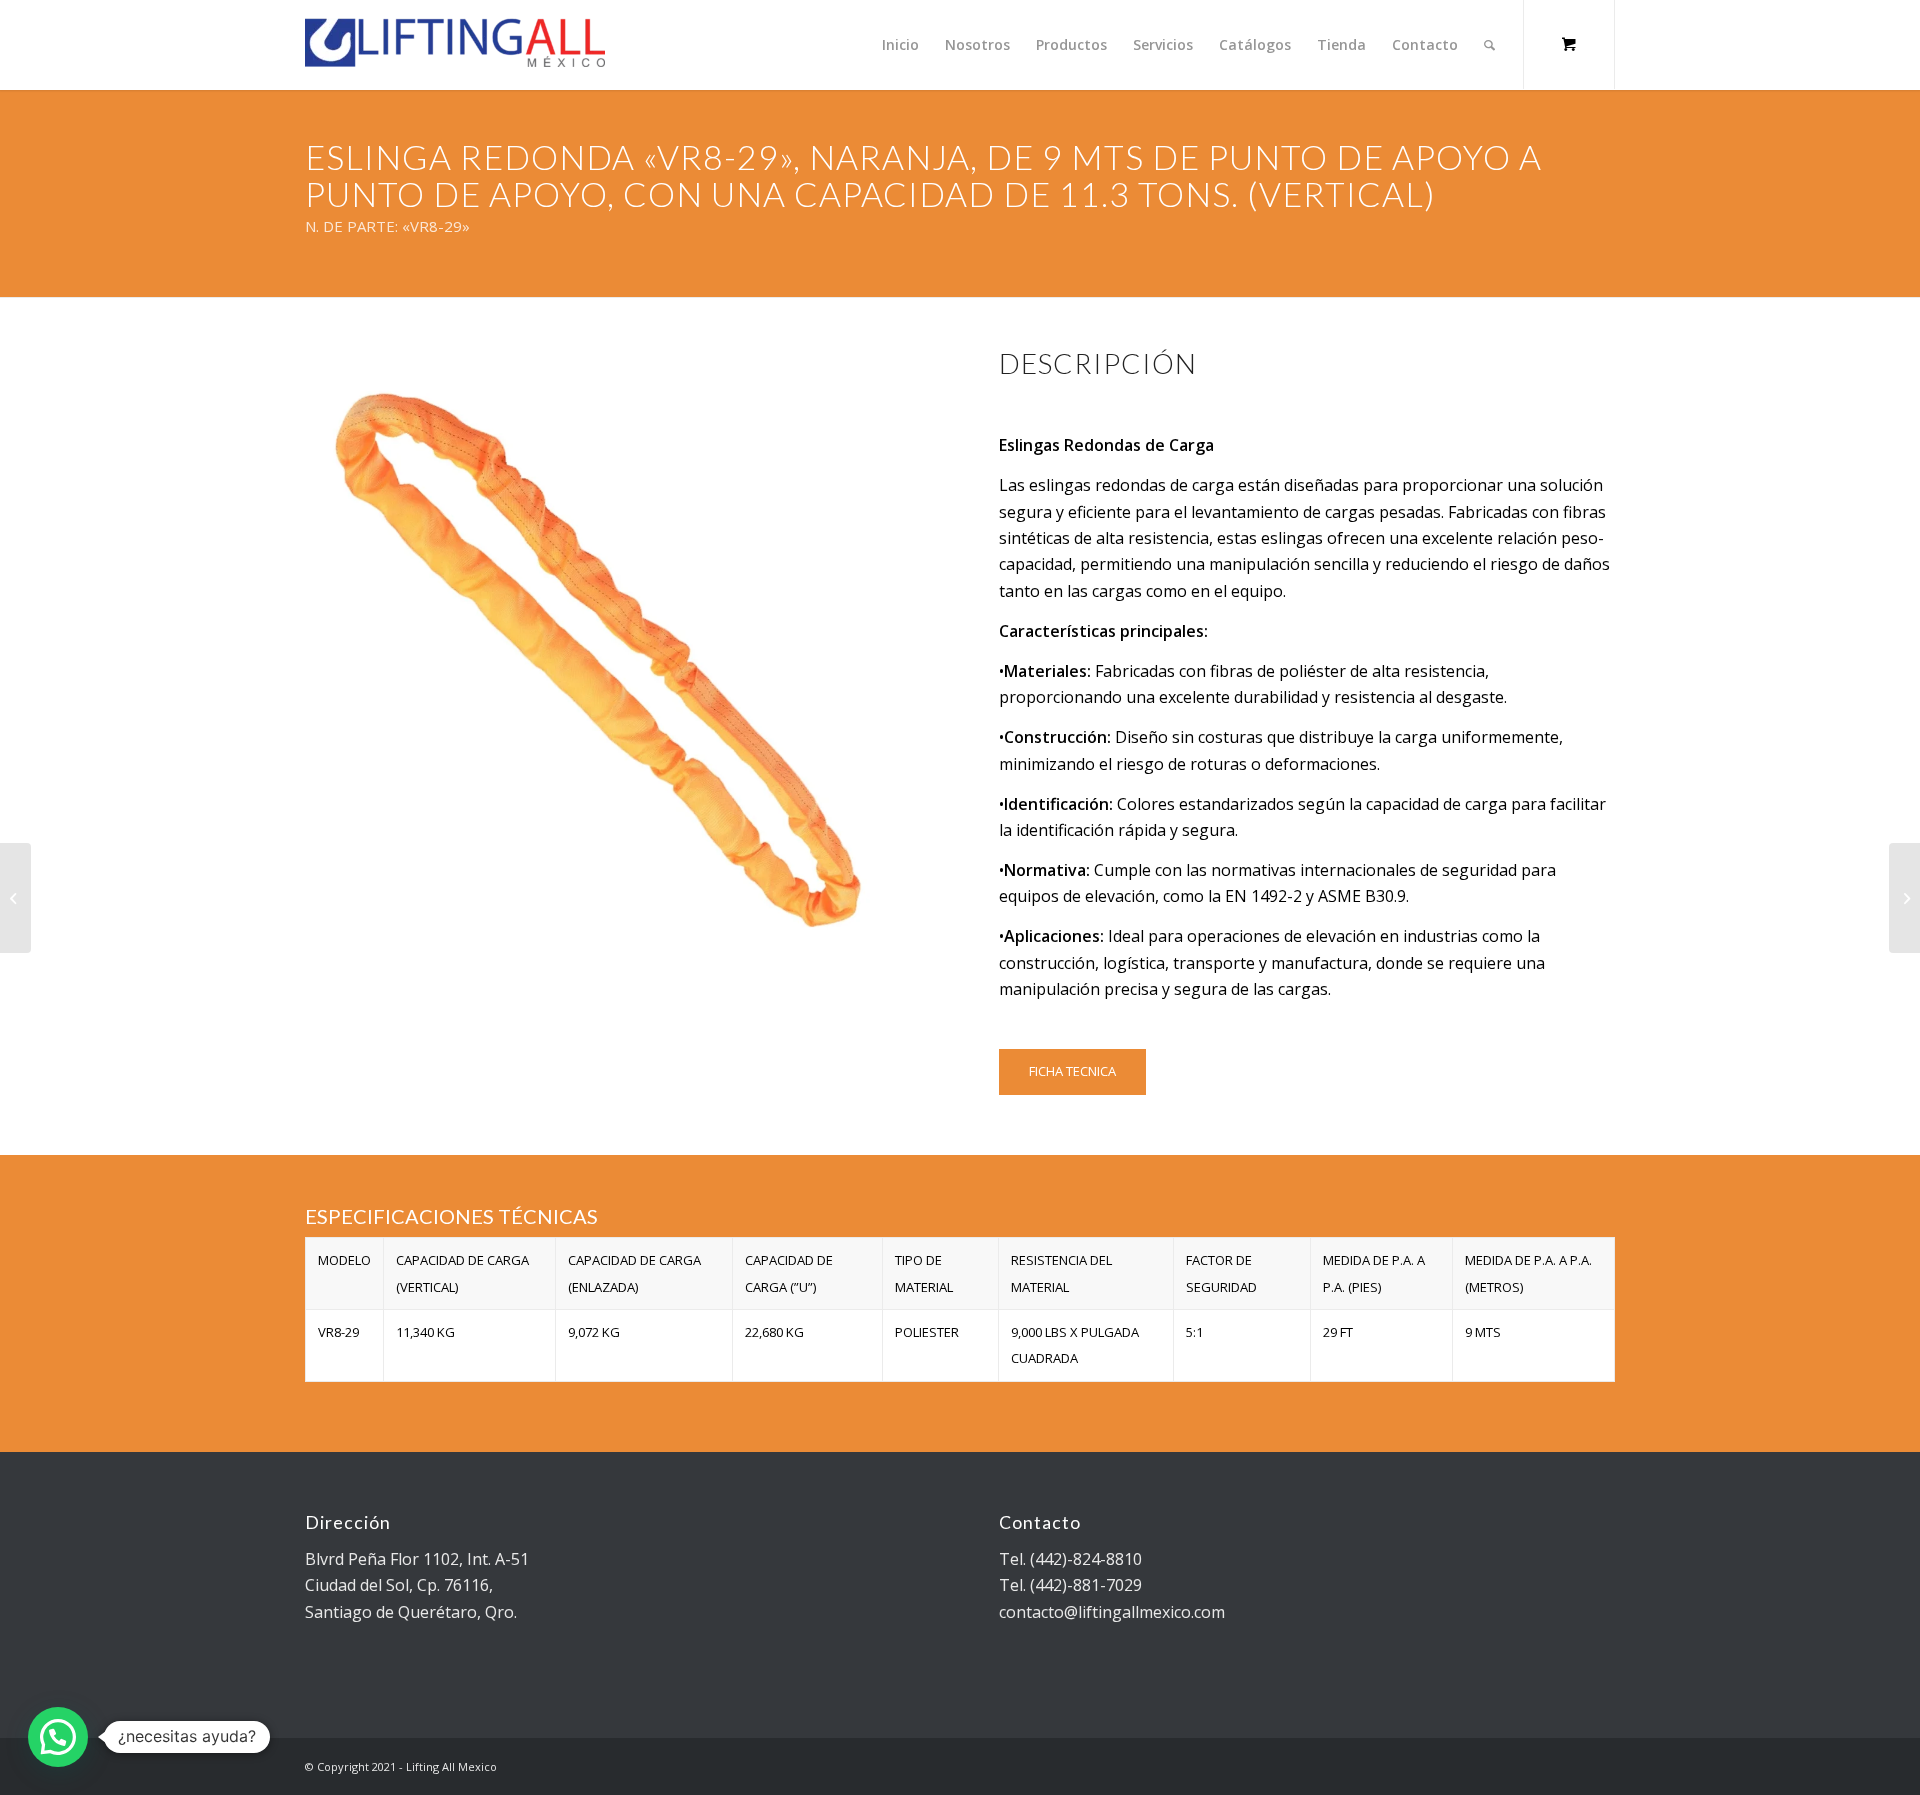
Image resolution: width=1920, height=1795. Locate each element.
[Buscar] (1489, 45)
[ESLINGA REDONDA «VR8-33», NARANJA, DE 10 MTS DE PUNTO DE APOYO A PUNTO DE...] (1904, 898)
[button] (58, 1737)
